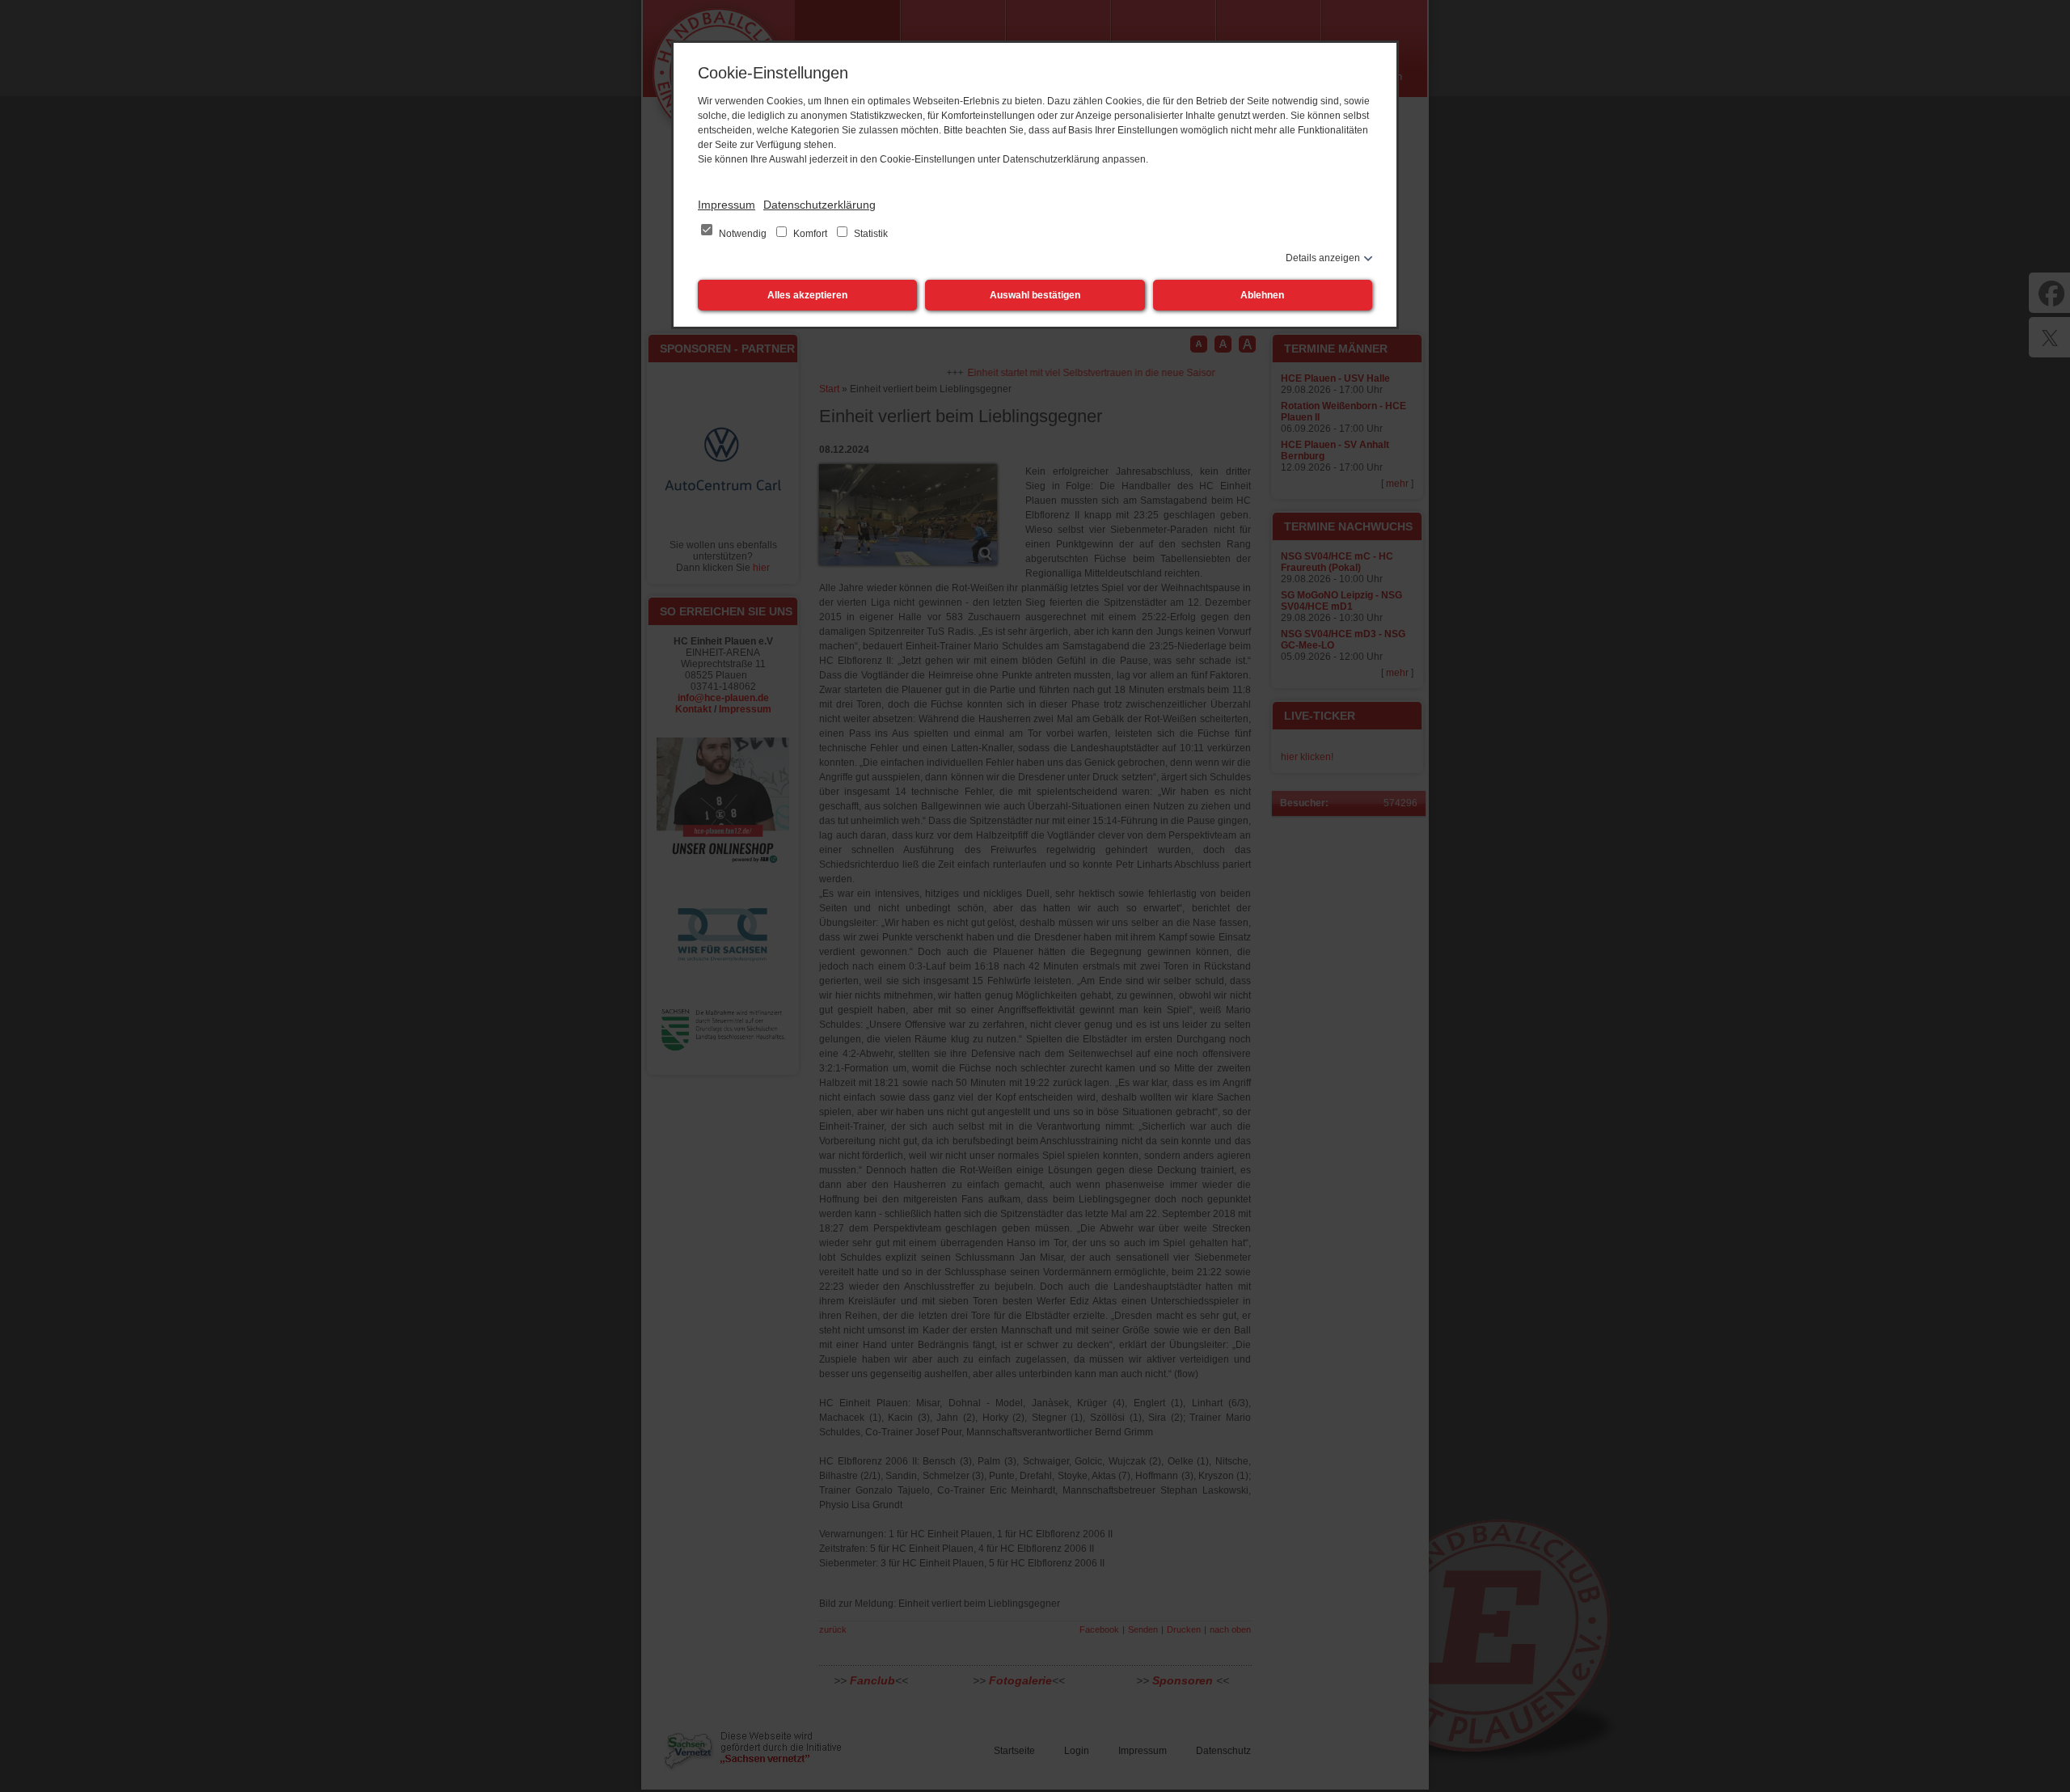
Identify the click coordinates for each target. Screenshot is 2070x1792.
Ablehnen (1262, 295)
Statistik (870, 234)
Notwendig (743, 234)
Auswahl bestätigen (1035, 295)
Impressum (727, 205)
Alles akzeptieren (807, 295)
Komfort (810, 234)
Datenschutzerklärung (820, 205)
